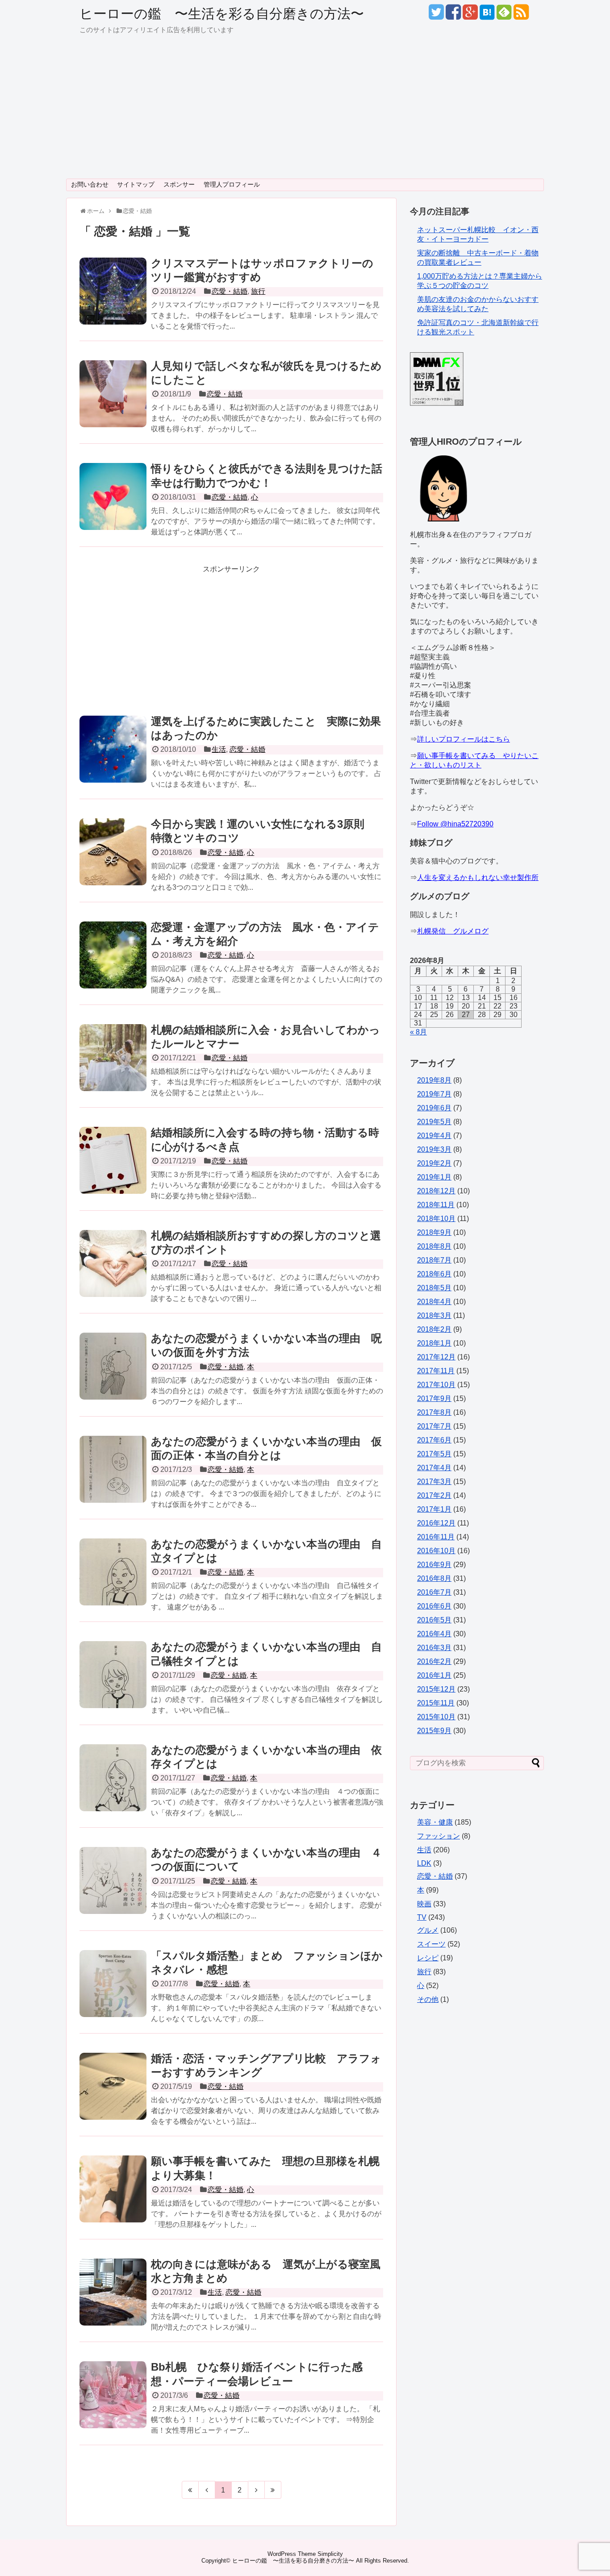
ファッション (439, 1836)
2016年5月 (434, 1620)
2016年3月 (434, 1648)
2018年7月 (434, 1260)
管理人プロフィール (232, 184)
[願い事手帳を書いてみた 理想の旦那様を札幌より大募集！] (113, 2199)
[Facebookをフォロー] (453, 15)
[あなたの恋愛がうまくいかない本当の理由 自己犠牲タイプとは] (113, 1684)
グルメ (428, 1930)
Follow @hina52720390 (455, 824)
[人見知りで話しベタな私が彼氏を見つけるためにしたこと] (113, 404)
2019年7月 (434, 1094)
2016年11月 (436, 1537)
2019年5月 (434, 1122)
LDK (424, 1863)
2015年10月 (436, 1717)
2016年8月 (434, 1578)
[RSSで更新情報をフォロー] (521, 15)
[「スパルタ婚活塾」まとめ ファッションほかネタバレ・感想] (113, 1993)
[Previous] (207, 2490)
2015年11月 (436, 1703)
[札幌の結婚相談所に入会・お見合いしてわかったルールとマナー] (113, 1067)
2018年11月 (436, 1205)
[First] (190, 2490)
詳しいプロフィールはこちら (464, 739)
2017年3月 (434, 1482)
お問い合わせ (90, 184)
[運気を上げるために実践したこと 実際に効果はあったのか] (113, 759)
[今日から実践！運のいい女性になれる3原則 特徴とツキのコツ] (113, 862)
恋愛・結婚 (230, 291)
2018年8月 (434, 1246)
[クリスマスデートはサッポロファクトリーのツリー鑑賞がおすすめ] (113, 301)
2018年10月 (436, 1219)
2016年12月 (436, 1523)
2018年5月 (434, 1288)
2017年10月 (436, 1385)
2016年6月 (434, 1606)
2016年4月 (434, 1634)
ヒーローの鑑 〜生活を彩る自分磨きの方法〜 (222, 14)
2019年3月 (434, 1149)
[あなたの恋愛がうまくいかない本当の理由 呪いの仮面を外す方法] (113, 1376)
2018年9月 (434, 1232)
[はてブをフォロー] (487, 15)
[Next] (257, 2490)
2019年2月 (434, 1163)
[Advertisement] (305, 112)
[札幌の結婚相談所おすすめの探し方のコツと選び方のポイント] (113, 1273)
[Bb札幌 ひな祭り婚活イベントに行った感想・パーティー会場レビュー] (113, 2405)
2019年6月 (434, 1108)
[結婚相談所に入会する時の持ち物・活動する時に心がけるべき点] (113, 1170)
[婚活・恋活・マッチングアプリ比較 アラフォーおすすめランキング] (113, 2096)
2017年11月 (436, 1371)
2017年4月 (434, 1468)
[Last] (273, 2490)
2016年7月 (434, 1592)
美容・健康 (435, 1822)
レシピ (428, 1958)
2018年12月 (436, 1191)
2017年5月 (434, 1454)
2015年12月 (436, 1689)
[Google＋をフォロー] (470, 15)
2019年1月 (434, 1177)
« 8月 (418, 1032)
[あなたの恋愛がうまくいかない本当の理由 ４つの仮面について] (113, 1890)
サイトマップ (136, 184)
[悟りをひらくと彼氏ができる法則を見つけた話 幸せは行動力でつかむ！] (113, 506)
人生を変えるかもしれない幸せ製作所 (478, 877)
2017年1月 (434, 1509)
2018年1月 (434, 1343)
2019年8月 (434, 1080)
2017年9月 (434, 1398)
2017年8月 (434, 1412)
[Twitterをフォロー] (436, 15)
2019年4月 (434, 1136)
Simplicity (330, 2554)
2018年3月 (434, 1315)
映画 (424, 1904)
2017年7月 (434, 1426)
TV (422, 1917)
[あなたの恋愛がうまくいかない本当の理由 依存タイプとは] (113, 1788)
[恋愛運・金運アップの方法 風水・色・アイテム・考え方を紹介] (113, 965)
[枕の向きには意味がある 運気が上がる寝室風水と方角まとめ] (113, 2302)
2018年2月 (434, 1329)
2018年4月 (434, 1302)
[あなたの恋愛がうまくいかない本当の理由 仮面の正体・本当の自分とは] (113, 1479)
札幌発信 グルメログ (453, 931)
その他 (428, 1999)
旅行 (258, 291)
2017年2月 (434, 1495)
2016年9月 (434, 1565)
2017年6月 (434, 1440)
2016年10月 (436, 1551)
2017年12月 (436, 1357)
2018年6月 (434, 1274)
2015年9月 (434, 1731)
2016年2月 (434, 1661)
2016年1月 (434, 1675)
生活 (219, 749)
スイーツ (431, 1944)
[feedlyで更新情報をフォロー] (504, 15)
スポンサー (179, 184)
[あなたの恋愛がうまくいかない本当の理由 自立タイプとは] (113, 1582)
